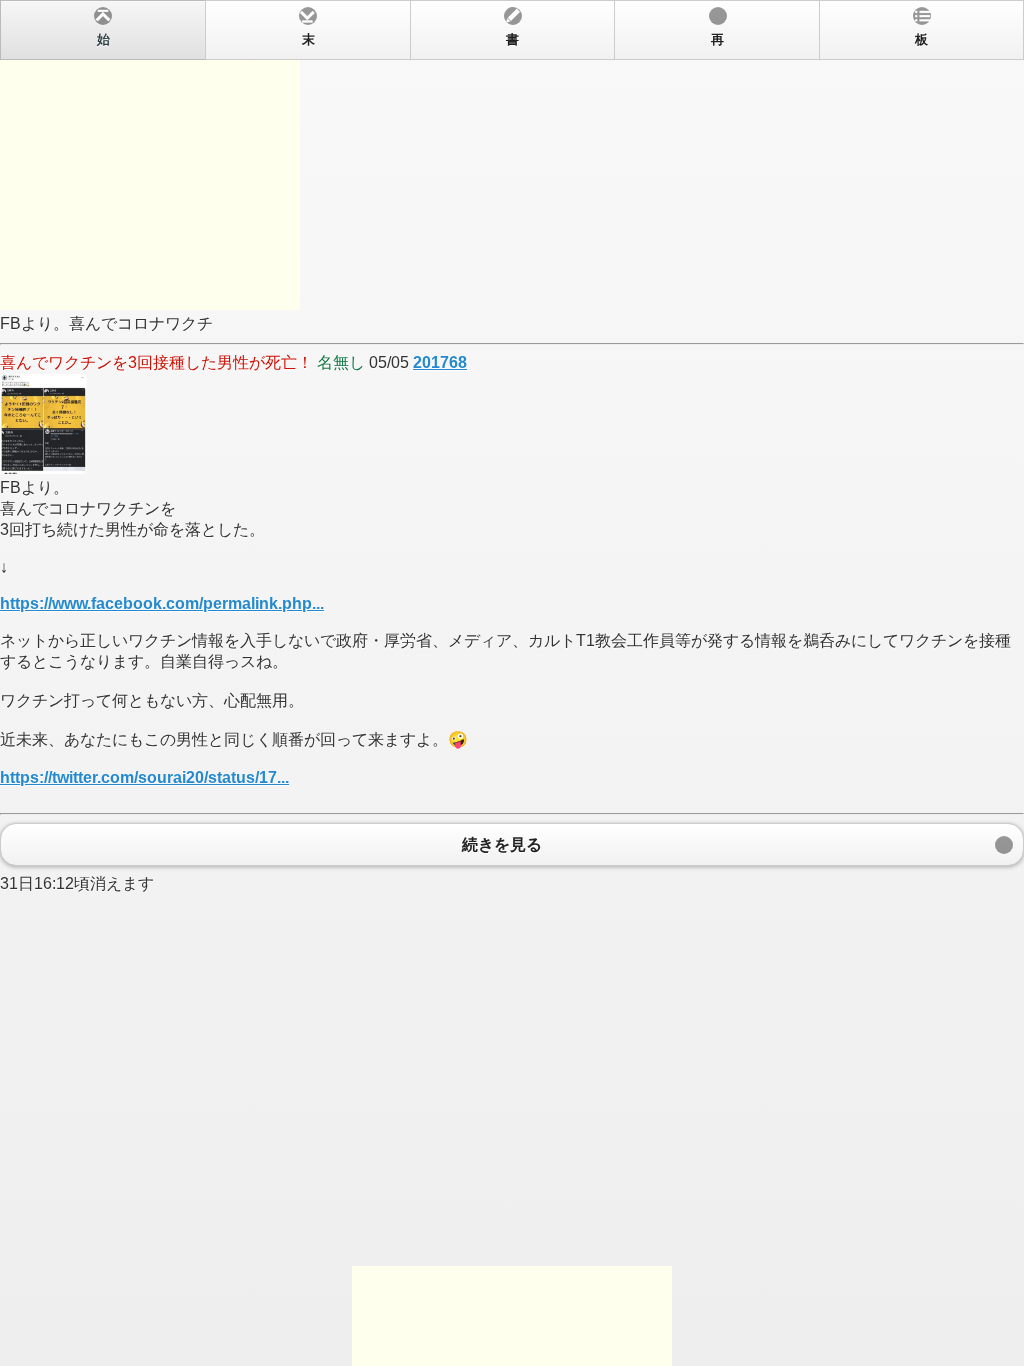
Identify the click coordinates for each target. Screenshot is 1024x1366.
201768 (440, 362)
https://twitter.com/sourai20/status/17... (144, 777)
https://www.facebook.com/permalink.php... (162, 603)
